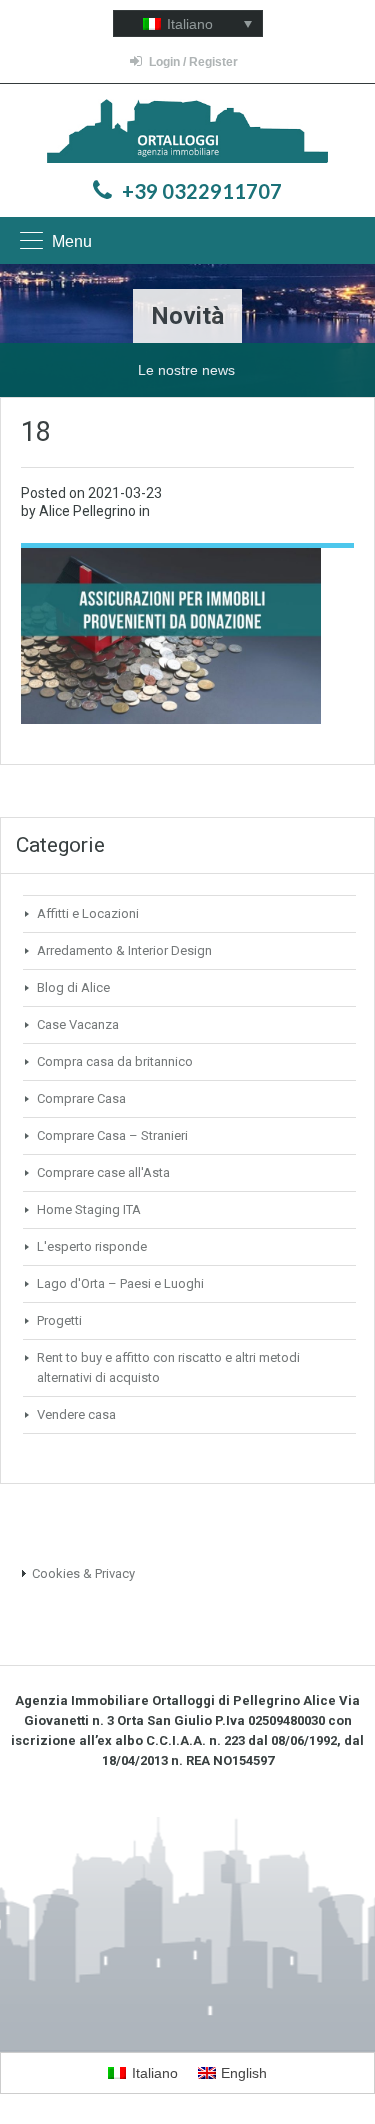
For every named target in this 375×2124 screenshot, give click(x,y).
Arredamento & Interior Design (124, 950)
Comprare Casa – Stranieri (112, 1135)
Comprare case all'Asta (103, 1172)
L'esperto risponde (92, 1246)
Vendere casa (76, 1414)
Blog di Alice (73, 987)
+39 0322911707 (202, 191)
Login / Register (193, 62)
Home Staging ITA (89, 1209)
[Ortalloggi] (187, 133)
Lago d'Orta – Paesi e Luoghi (120, 1283)
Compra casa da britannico (115, 1061)
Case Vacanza (78, 1024)
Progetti (59, 1320)
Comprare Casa (81, 1098)
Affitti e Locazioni (88, 913)
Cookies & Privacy (83, 1573)
